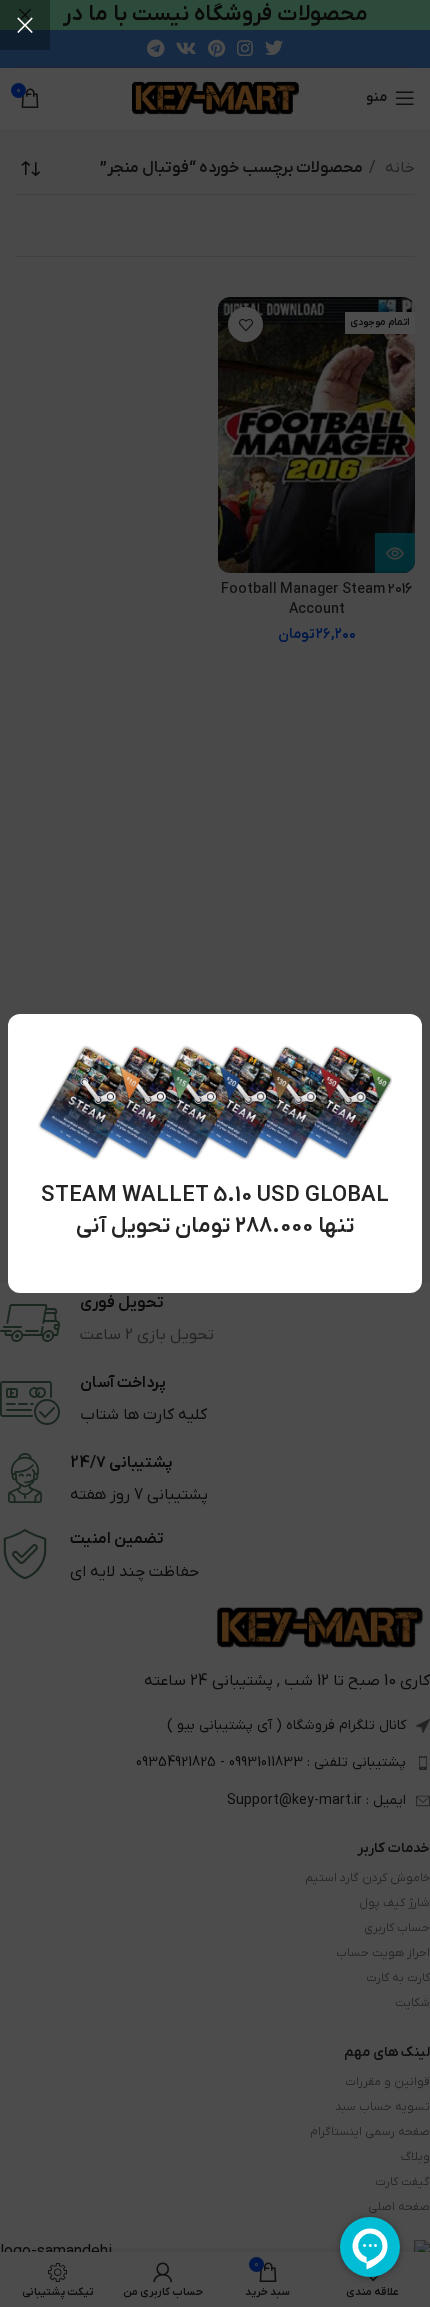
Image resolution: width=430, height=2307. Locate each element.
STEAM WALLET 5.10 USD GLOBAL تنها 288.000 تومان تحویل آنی (215, 1211)
